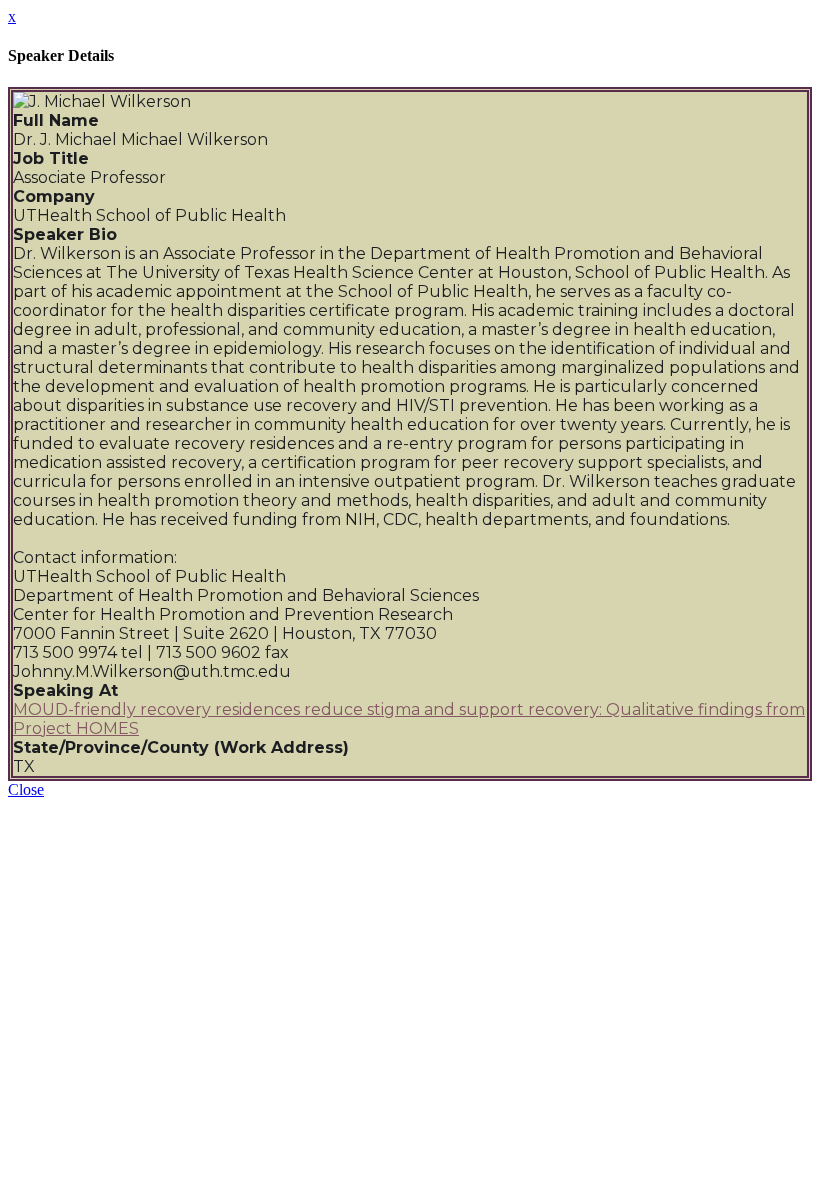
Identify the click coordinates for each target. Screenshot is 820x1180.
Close (26, 789)
